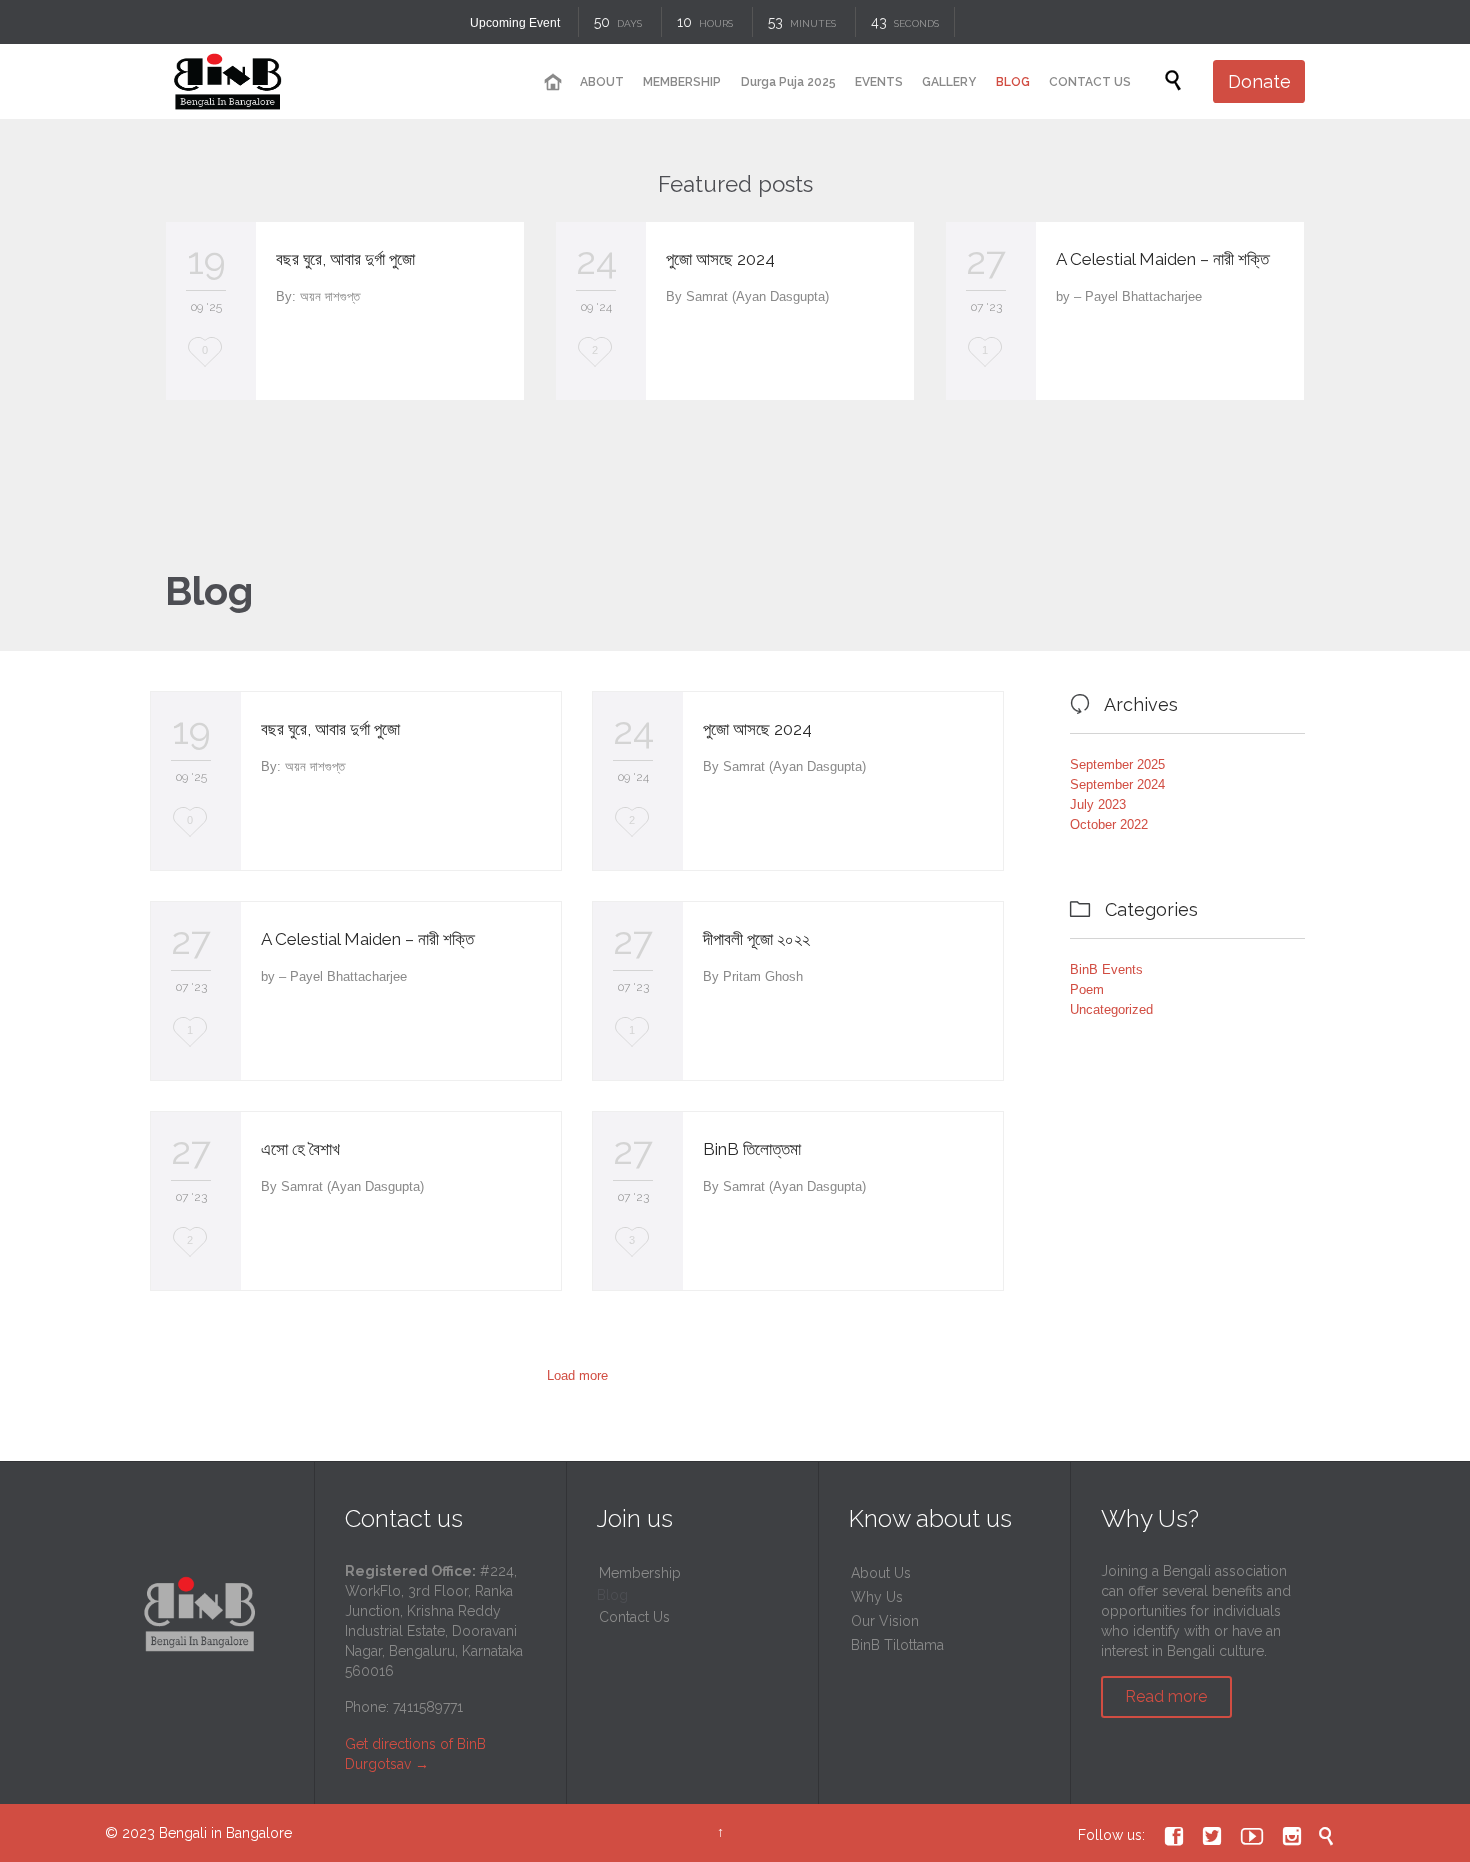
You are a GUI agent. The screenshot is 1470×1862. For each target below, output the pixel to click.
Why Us (877, 1597)
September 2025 (1117, 764)
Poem (1087, 989)
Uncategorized (1111, 1009)
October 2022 (1109, 824)
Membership (640, 1573)
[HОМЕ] (552, 82)
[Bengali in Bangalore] (227, 81)
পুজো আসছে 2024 (720, 259)
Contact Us (634, 1617)
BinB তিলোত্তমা (752, 1149)
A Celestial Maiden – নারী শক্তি (1162, 259)
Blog (612, 1595)
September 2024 (1117, 784)
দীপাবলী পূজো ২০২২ (756, 939)
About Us (881, 1573)
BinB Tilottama (897, 1645)
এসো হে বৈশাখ (300, 1149)
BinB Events (1106, 969)
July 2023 (1098, 804)
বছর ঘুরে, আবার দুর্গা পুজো (345, 259)
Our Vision (885, 1621)
